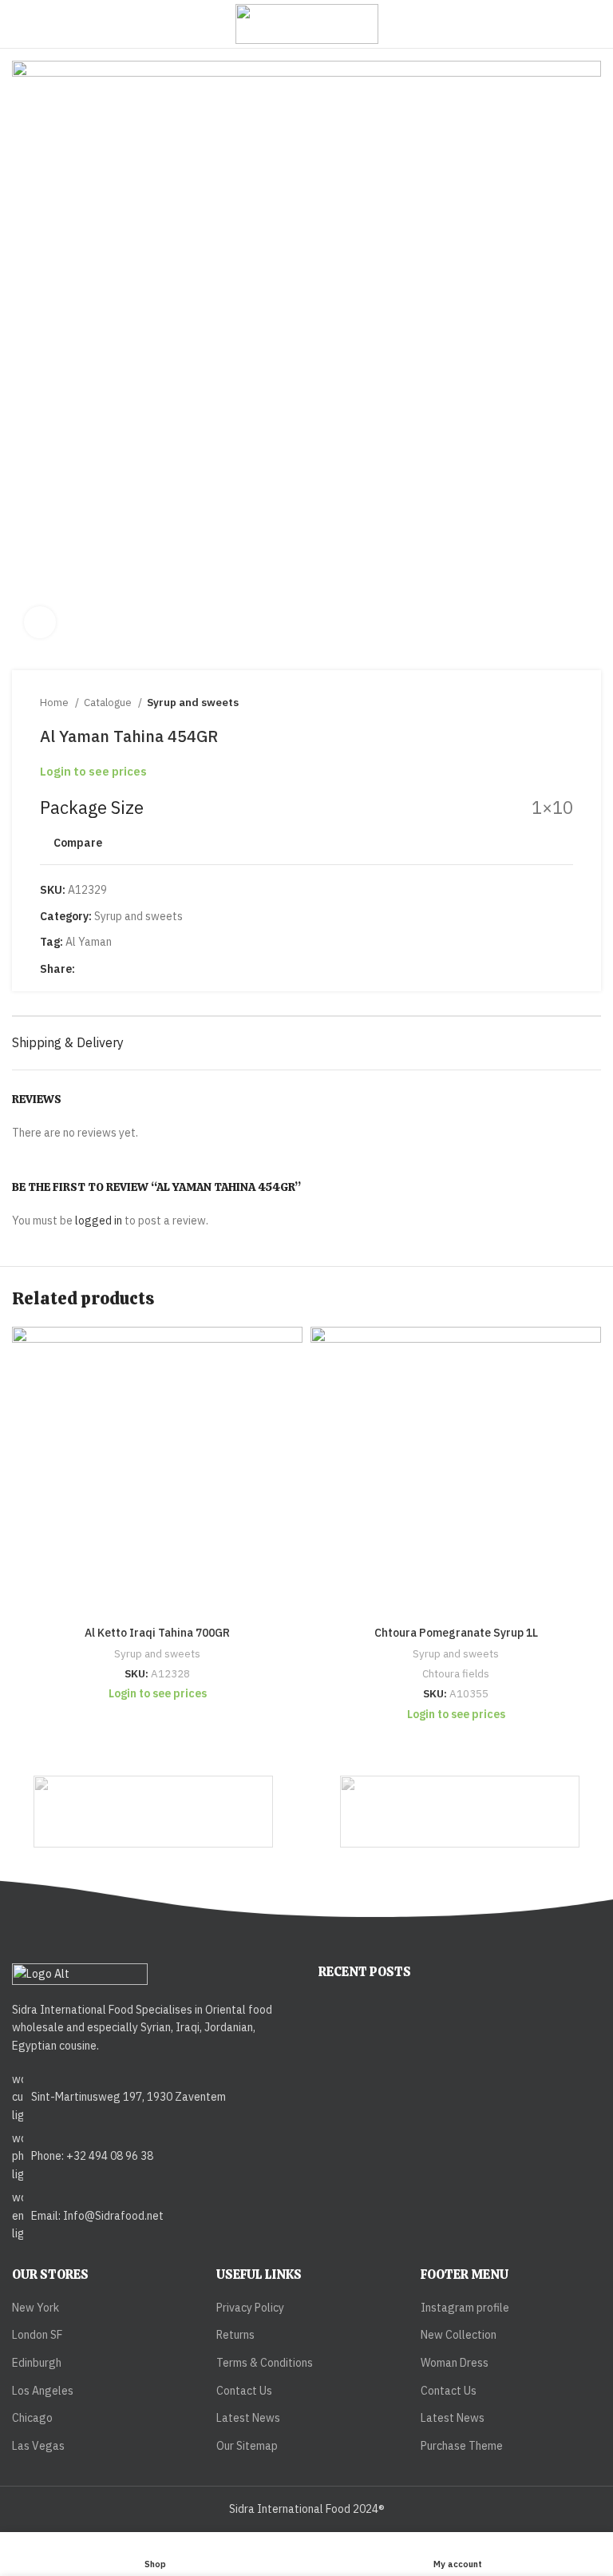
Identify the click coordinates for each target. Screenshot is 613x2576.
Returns (235, 2335)
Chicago (32, 2418)
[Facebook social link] (88, 969)
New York (36, 2308)
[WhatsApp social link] (125, 969)
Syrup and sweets (193, 702)
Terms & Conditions (265, 2363)
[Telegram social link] (143, 969)
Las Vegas (38, 2446)
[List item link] (153, 2097)
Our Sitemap (247, 2446)
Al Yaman (89, 942)
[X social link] (107, 969)
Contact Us (244, 2391)
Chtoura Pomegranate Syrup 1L (456, 1633)
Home (55, 702)
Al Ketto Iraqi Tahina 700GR (157, 1633)
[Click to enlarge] (40, 622)
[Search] (596, 24)
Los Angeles (43, 2391)
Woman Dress (455, 2363)
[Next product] (565, 703)
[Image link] (80, 1973)
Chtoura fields (456, 1673)
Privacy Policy (250, 2308)
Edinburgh (37, 2363)
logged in (99, 1221)
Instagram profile (465, 2308)
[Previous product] (533, 703)
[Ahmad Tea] (154, 1812)
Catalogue (109, 702)
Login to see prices (93, 771)
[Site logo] (307, 23)
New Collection (459, 2335)
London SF (37, 2335)
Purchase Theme (462, 2446)
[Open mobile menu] (18, 24)
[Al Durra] (460, 1812)
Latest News (248, 2418)
